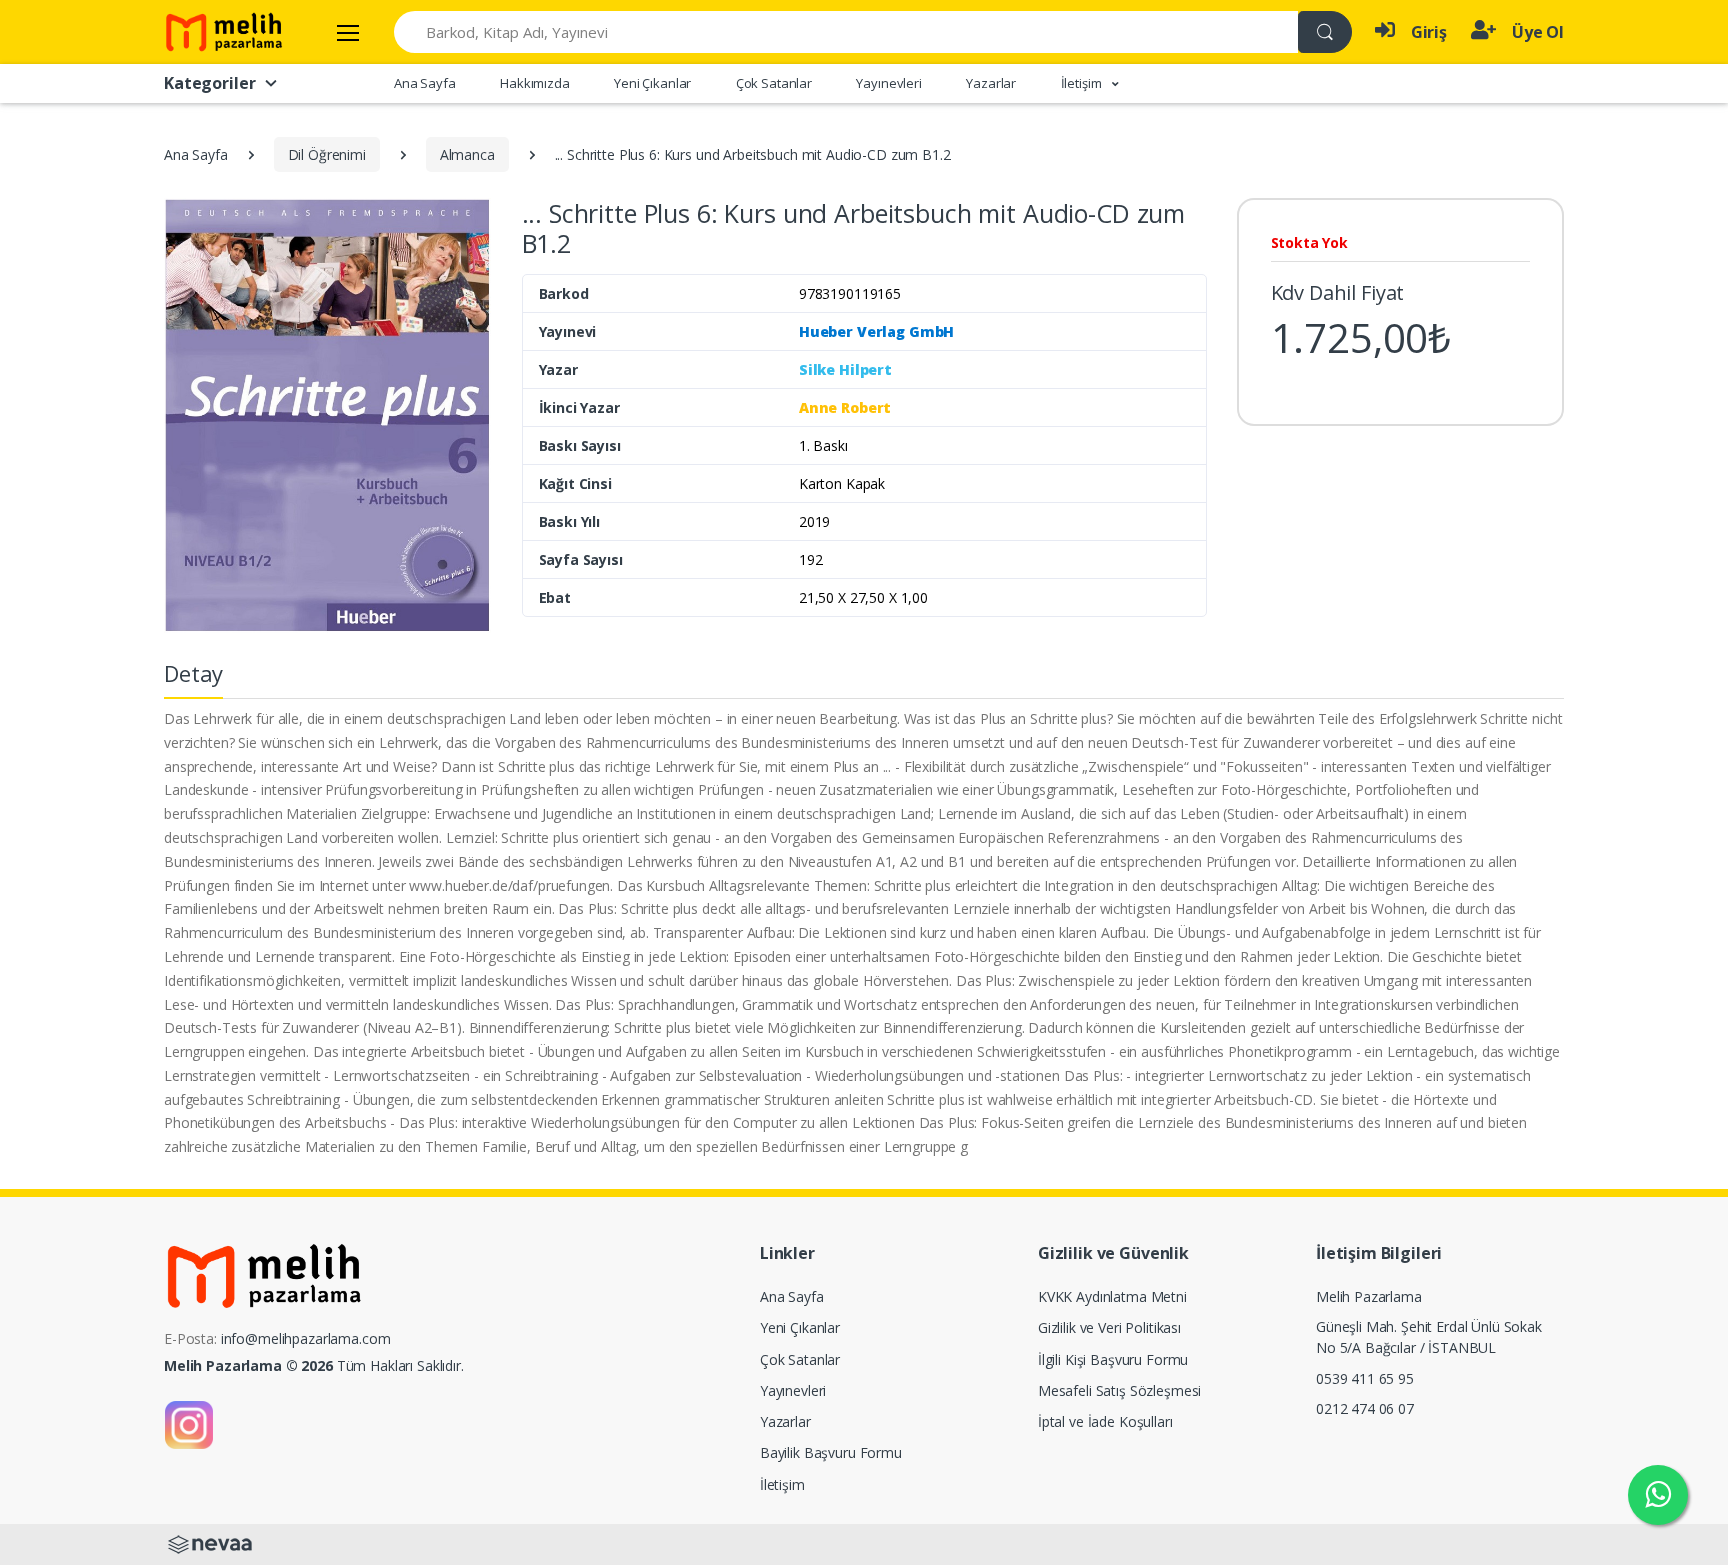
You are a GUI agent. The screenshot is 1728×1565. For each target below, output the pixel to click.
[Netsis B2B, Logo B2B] (210, 1542)
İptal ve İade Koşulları (1105, 1421)
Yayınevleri (888, 83)
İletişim (782, 1484)
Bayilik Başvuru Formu (831, 1452)
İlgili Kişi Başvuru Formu (1113, 1359)
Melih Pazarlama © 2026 (248, 1365)
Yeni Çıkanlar (652, 83)
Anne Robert (845, 407)
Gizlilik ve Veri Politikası (1109, 1327)
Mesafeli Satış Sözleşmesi (1119, 1390)
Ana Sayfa (425, 83)
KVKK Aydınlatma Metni (1112, 1296)
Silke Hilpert (845, 369)
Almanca (467, 154)
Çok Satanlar (774, 83)
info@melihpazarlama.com (306, 1338)
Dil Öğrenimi (327, 154)
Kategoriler (209, 83)
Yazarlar (991, 83)
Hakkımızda (535, 83)
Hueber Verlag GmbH (876, 331)
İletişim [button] (1083, 83)
